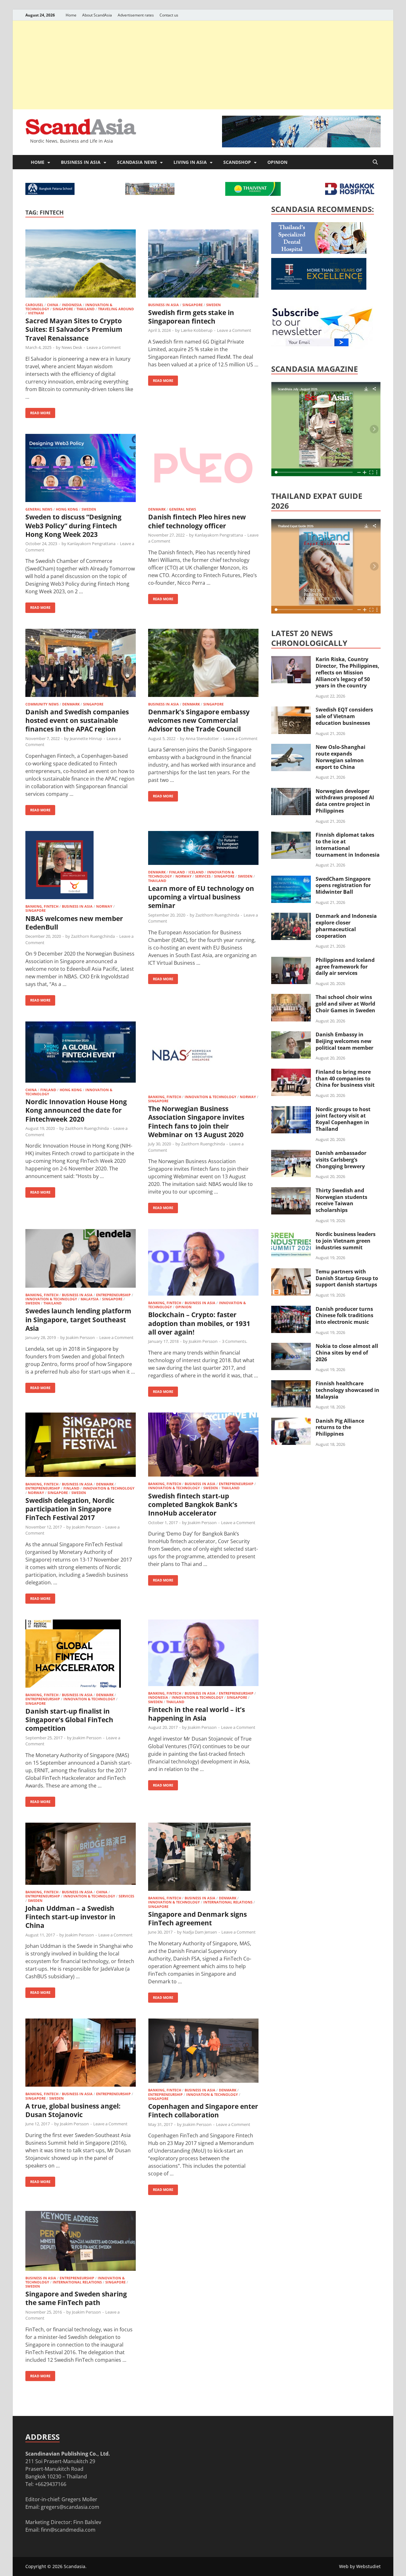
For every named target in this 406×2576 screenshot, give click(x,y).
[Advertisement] (203, 65)
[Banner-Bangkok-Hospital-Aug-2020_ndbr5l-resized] (350, 193)
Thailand (85, 309)
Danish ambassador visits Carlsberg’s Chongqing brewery (341, 1160)
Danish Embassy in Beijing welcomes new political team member (344, 1041)
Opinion (277, 162)
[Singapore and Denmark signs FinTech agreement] (203, 1858)
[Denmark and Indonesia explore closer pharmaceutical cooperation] (291, 917)
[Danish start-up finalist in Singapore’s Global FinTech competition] (81, 1655)
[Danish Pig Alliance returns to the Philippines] (291, 1421)
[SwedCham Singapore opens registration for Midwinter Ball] (291, 879)
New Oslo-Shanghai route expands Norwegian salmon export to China (341, 757)
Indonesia (72, 305)
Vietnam (36, 313)
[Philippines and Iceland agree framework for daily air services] (291, 961)
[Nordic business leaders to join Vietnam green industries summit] (291, 1235)
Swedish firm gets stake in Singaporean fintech (191, 317)
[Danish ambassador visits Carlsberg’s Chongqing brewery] (291, 1154)
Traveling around (116, 309)
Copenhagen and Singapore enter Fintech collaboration (203, 2111)
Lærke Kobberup (197, 330)
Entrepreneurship (113, 1295)
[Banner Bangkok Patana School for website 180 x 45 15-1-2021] (50, 193)
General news (39, 509)
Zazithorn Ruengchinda (93, 936)
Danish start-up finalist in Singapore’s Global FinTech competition (69, 1720)
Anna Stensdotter (202, 738)
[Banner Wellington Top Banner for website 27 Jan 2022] (150, 193)
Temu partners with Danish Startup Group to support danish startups (347, 1278)
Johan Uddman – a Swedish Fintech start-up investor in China (70, 1917)
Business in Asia (81, 162)
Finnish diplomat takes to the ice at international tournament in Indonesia (348, 845)
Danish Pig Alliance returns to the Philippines (340, 1427)
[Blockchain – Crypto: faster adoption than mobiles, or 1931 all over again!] (203, 1263)
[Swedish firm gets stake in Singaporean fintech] (203, 264)
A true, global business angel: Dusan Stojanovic (73, 2110)
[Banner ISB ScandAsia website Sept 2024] (301, 145)
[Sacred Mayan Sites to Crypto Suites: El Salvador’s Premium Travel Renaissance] (81, 264)
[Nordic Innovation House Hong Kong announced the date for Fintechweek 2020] (81, 1053)
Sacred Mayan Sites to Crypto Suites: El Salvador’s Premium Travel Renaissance (74, 329)
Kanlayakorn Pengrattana (91, 544)
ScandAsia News (137, 162)
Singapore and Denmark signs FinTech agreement (197, 1919)
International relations (228, 1902)
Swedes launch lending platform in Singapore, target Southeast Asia (78, 1320)
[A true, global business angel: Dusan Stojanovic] (81, 2054)
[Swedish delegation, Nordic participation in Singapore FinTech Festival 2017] (81, 1446)
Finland (177, 872)
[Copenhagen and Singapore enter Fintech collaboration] (203, 2052)
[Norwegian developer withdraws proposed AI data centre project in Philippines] (291, 792)
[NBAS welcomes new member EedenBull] (81, 866)
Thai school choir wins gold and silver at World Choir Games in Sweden (345, 1004)
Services (203, 876)
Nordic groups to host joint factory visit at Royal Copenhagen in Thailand (343, 1119)
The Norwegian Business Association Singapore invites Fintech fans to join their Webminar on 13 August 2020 (196, 1122)
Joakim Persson (80, 1337)
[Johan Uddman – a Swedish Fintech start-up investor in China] (81, 1855)
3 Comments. (235, 1341)
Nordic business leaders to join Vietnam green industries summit (346, 1241)
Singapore (63, 309)
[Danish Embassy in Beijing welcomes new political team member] (291, 1035)
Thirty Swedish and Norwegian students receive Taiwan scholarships (341, 1200)
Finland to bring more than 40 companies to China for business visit (345, 1079)
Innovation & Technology (210, 1097)
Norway (104, 906)
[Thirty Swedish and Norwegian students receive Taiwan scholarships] (291, 1191)
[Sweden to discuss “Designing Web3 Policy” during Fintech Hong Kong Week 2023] (81, 469)
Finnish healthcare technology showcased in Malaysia (347, 1390)
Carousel (34, 305)
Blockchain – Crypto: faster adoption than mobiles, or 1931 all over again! (199, 1323)
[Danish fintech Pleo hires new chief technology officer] (203, 469)
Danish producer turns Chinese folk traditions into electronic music (344, 1316)
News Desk (72, 347)
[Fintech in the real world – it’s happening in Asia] (203, 1654)
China (53, 305)
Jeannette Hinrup (86, 738)
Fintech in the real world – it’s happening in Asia (196, 1714)
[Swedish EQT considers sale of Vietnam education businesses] (291, 710)
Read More (38, 412)
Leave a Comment (104, 347)
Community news (42, 704)
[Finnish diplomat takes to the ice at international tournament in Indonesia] (291, 835)
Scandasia (75, 2566)
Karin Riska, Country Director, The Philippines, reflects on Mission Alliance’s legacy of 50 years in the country (347, 672)
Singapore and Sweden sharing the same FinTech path (76, 2298)
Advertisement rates (136, 15)
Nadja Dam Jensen (200, 1932)
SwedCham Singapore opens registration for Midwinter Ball (343, 885)
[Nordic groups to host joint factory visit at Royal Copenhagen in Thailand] (291, 1110)
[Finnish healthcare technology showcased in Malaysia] (291, 1384)
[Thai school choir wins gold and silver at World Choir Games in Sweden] (291, 998)
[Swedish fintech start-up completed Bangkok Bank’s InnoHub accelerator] (203, 1446)
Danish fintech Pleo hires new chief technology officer (197, 521)
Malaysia (90, 1299)
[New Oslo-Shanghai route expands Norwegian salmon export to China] (291, 748)
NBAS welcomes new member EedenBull (74, 923)
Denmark (157, 509)
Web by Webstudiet (360, 2566)
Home (71, 15)
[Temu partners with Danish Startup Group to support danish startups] (291, 1272)
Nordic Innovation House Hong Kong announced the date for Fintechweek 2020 (76, 1110)
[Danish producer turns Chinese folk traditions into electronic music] (291, 1310)
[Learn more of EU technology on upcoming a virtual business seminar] (203, 849)
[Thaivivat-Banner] (253, 194)
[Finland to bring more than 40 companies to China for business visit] (291, 1072)
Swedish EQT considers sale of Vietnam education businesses (344, 716)
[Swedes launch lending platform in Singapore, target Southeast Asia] (81, 1259)
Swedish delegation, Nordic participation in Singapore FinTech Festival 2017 (70, 1509)
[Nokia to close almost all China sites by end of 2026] (291, 1347)
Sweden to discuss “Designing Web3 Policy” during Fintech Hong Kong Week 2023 (73, 526)
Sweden (213, 305)
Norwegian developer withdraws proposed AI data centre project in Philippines (345, 801)
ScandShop (237, 162)
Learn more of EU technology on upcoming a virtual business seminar (201, 897)
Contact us (169, 15)
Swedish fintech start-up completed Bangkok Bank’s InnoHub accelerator (193, 1505)
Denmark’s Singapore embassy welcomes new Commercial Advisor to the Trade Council (199, 721)
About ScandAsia (97, 15)
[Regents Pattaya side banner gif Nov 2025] (319, 288)
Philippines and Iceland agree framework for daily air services (345, 967)
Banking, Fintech (42, 906)
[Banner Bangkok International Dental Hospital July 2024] (319, 252)
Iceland (196, 872)
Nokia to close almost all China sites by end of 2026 (347, 1353)
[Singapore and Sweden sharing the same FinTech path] (81, 2242)
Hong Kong (67, 509)
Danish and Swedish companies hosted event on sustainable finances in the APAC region (77, 721)
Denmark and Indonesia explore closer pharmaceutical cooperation (346, 926)
